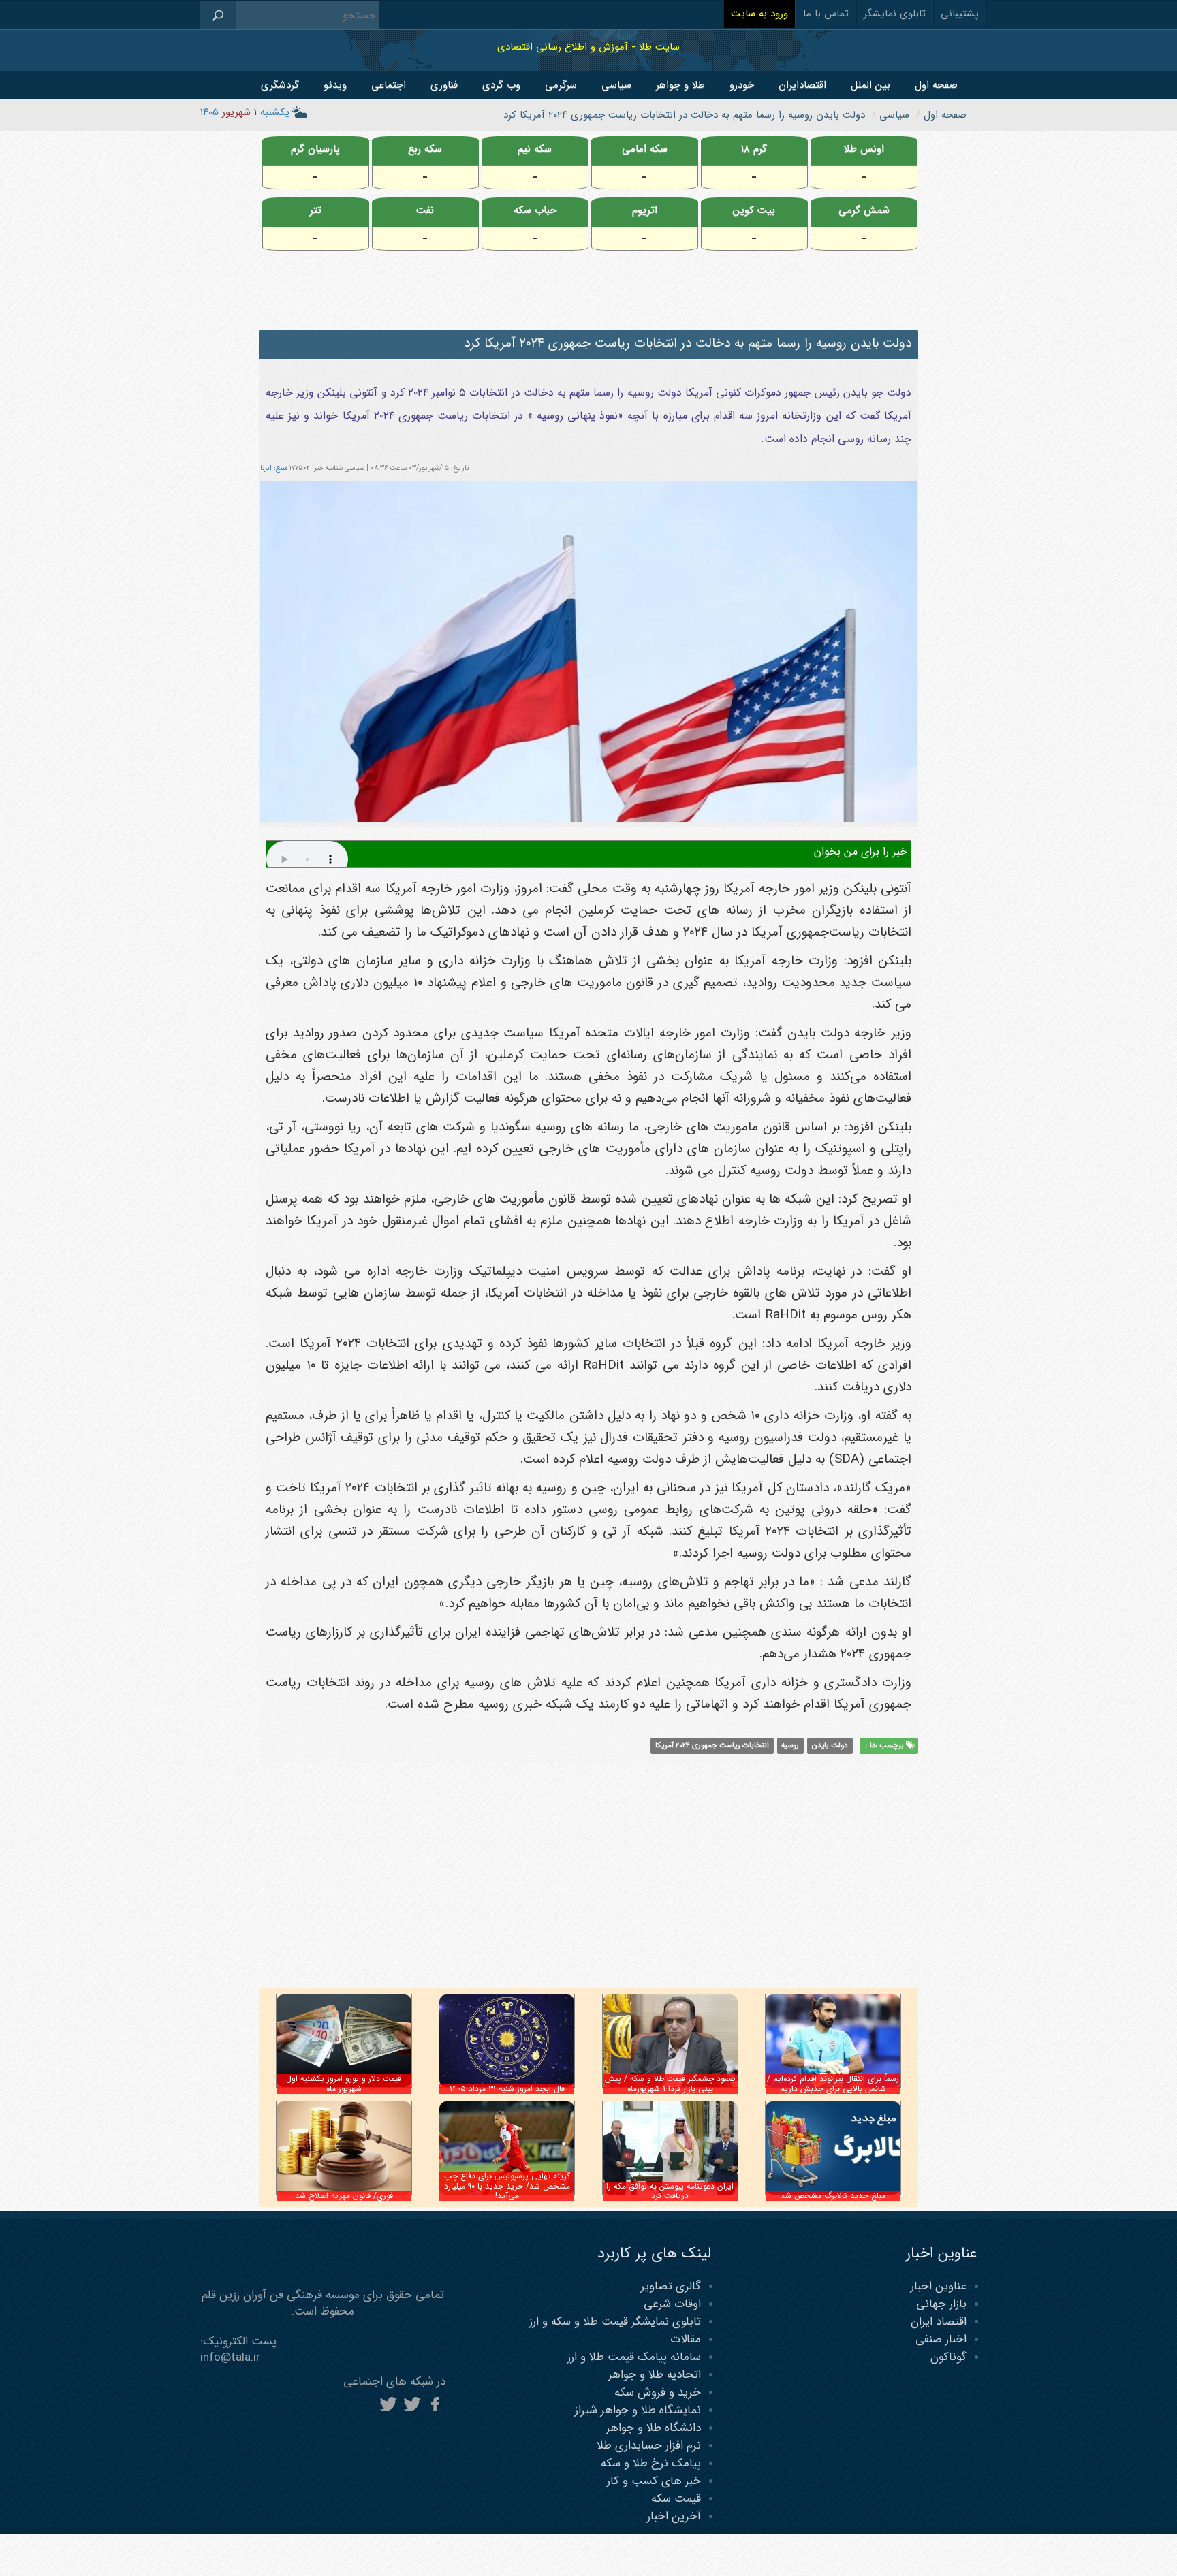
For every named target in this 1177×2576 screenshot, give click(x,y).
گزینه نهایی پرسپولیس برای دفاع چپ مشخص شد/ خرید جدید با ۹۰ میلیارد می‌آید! (507, 2186)
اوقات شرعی (672, 2304)
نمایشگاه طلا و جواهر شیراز (638, 2410)
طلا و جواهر (680, 85)
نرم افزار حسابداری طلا (649, 2446)
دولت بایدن (830, 1746)
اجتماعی (389, 85)
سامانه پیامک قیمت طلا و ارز (634, 2357)
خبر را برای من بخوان (861, 852)
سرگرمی (561, 85)
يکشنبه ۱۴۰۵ (245, 112)
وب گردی (501, 85)
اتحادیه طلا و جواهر (655, 2375)
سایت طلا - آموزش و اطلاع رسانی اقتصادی (588, 47)
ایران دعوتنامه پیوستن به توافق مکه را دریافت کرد (670, 2191)
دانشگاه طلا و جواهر (654, 2428)
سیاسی (616, 85)
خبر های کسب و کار (654, 2481)
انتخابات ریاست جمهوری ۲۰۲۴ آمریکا (712, 1746)
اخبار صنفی (941, 2339)
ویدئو (335, 85)
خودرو (742, 85)
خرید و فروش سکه (658, 2392)
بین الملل (870, 85)
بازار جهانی (941, 2304)
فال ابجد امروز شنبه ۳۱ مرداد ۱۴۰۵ (507, 2089)
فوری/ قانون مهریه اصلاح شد (344, 2196)
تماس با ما (826, 14)
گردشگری (280, 85)
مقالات (686, 2339)
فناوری (444, 85)
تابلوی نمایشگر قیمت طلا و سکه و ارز (615, 2322)
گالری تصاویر (671, 2286)
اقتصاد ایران (939, 2322)
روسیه (790, 1746)
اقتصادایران (802, 85)
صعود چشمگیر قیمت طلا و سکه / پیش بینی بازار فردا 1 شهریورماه (670, 2083)
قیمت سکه (676, 2499)
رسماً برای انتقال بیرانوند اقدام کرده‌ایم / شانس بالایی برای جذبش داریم (833, 2083)
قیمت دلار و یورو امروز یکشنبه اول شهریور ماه (344, 2083)
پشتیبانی (960, 14)
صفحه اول (936, 85)
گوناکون (948, 2357)
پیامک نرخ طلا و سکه (651, 2463)
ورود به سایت (759, 14)
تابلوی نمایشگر (895, 14)
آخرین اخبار (674, 2516)
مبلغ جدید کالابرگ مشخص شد (833, 2196)
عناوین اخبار (939, 2286)
